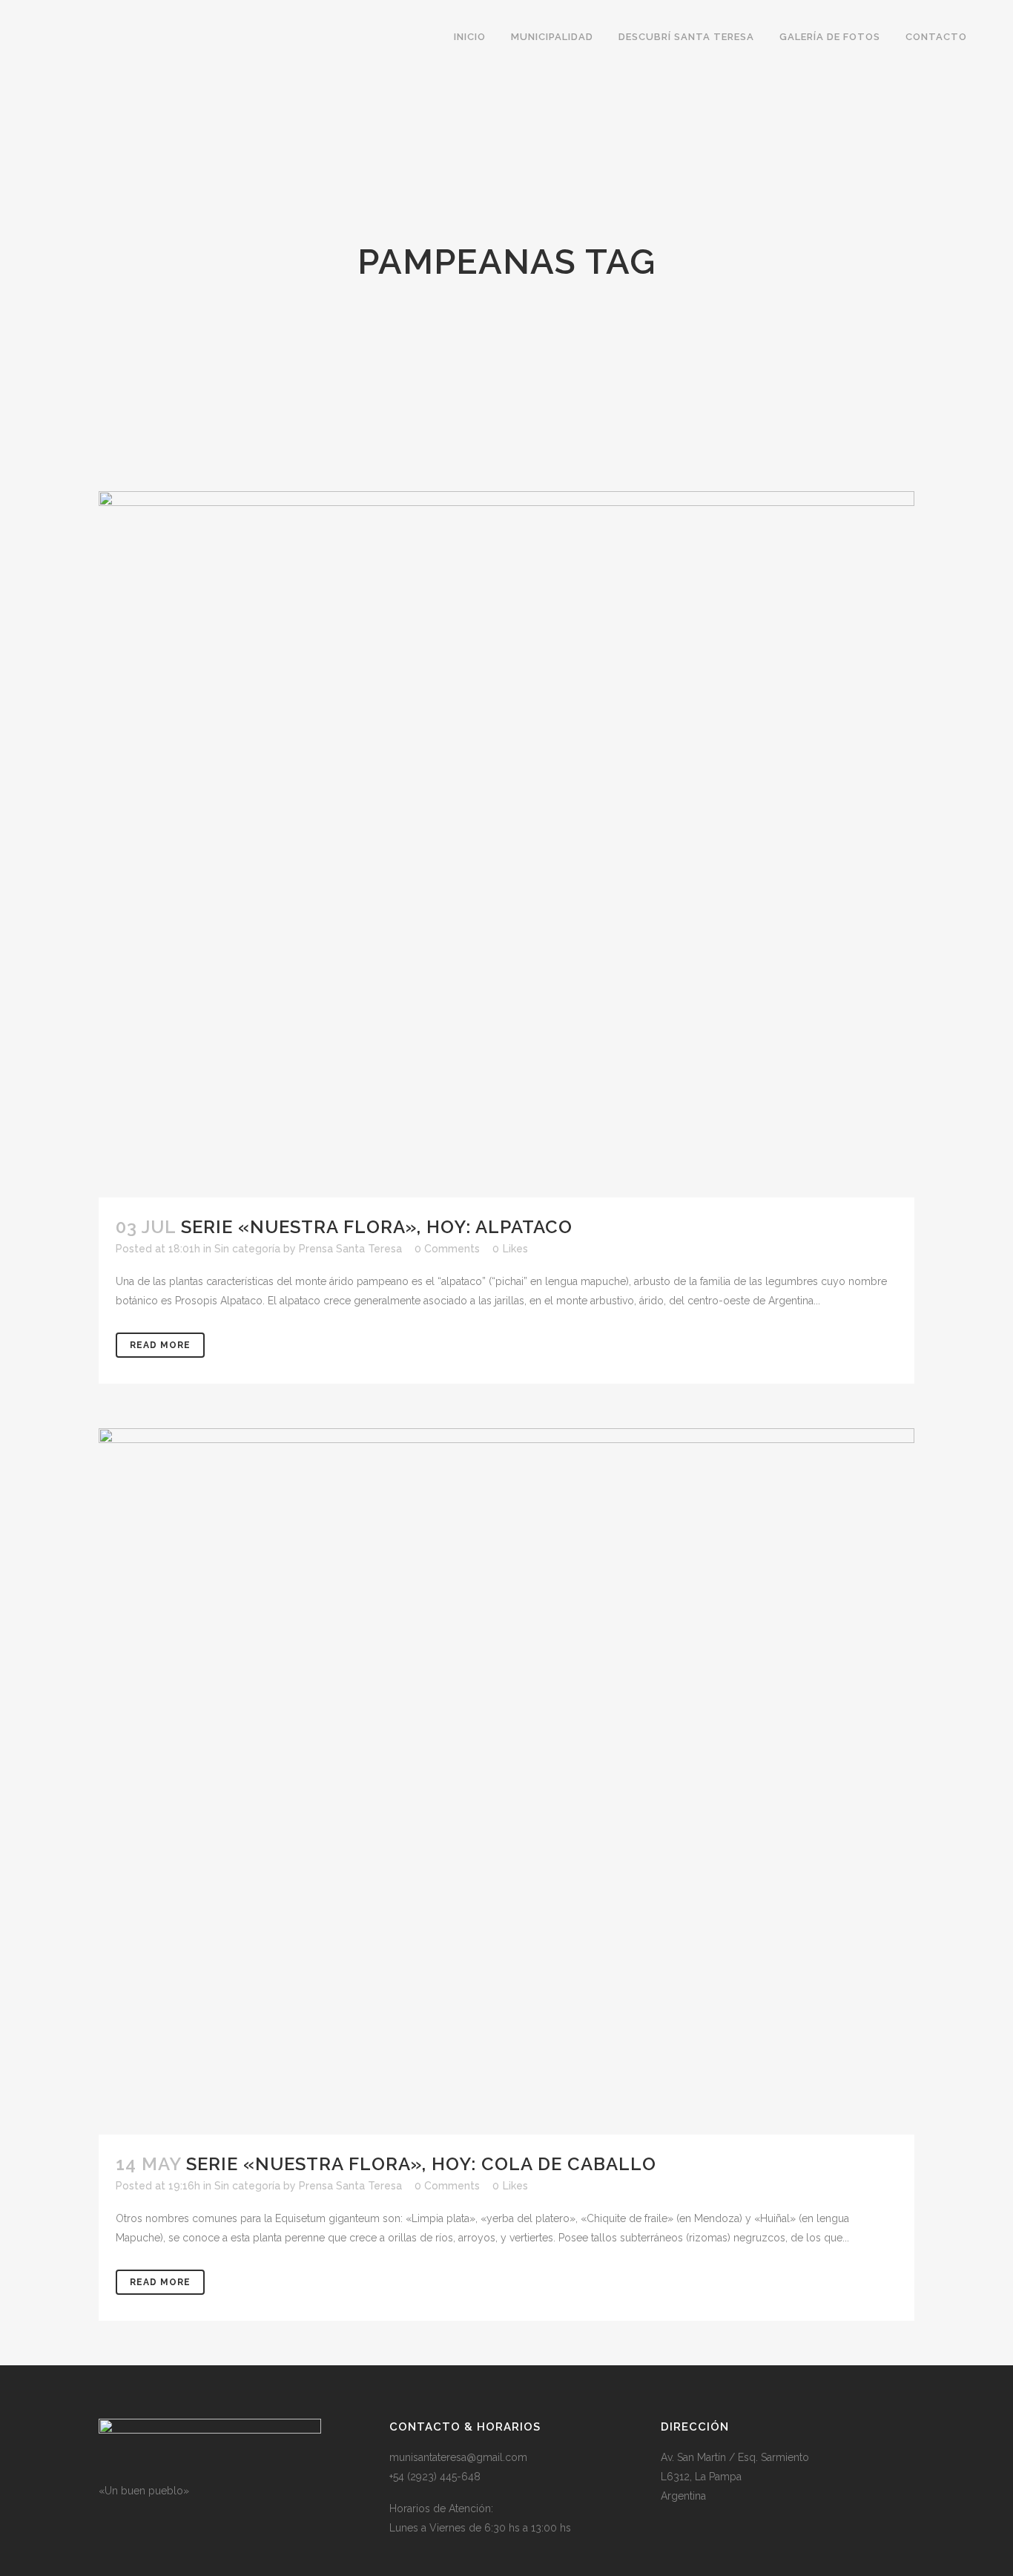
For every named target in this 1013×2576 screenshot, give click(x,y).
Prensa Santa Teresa (350, 1249)
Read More (160, 1345)
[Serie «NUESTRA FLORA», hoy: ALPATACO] (506, 844)
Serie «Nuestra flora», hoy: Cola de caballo (421, 2164)
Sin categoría (247, 1249)
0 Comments (447, 1249)
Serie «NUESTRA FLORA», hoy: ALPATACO (377, 1227)
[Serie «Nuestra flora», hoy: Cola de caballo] (506, 1781)
